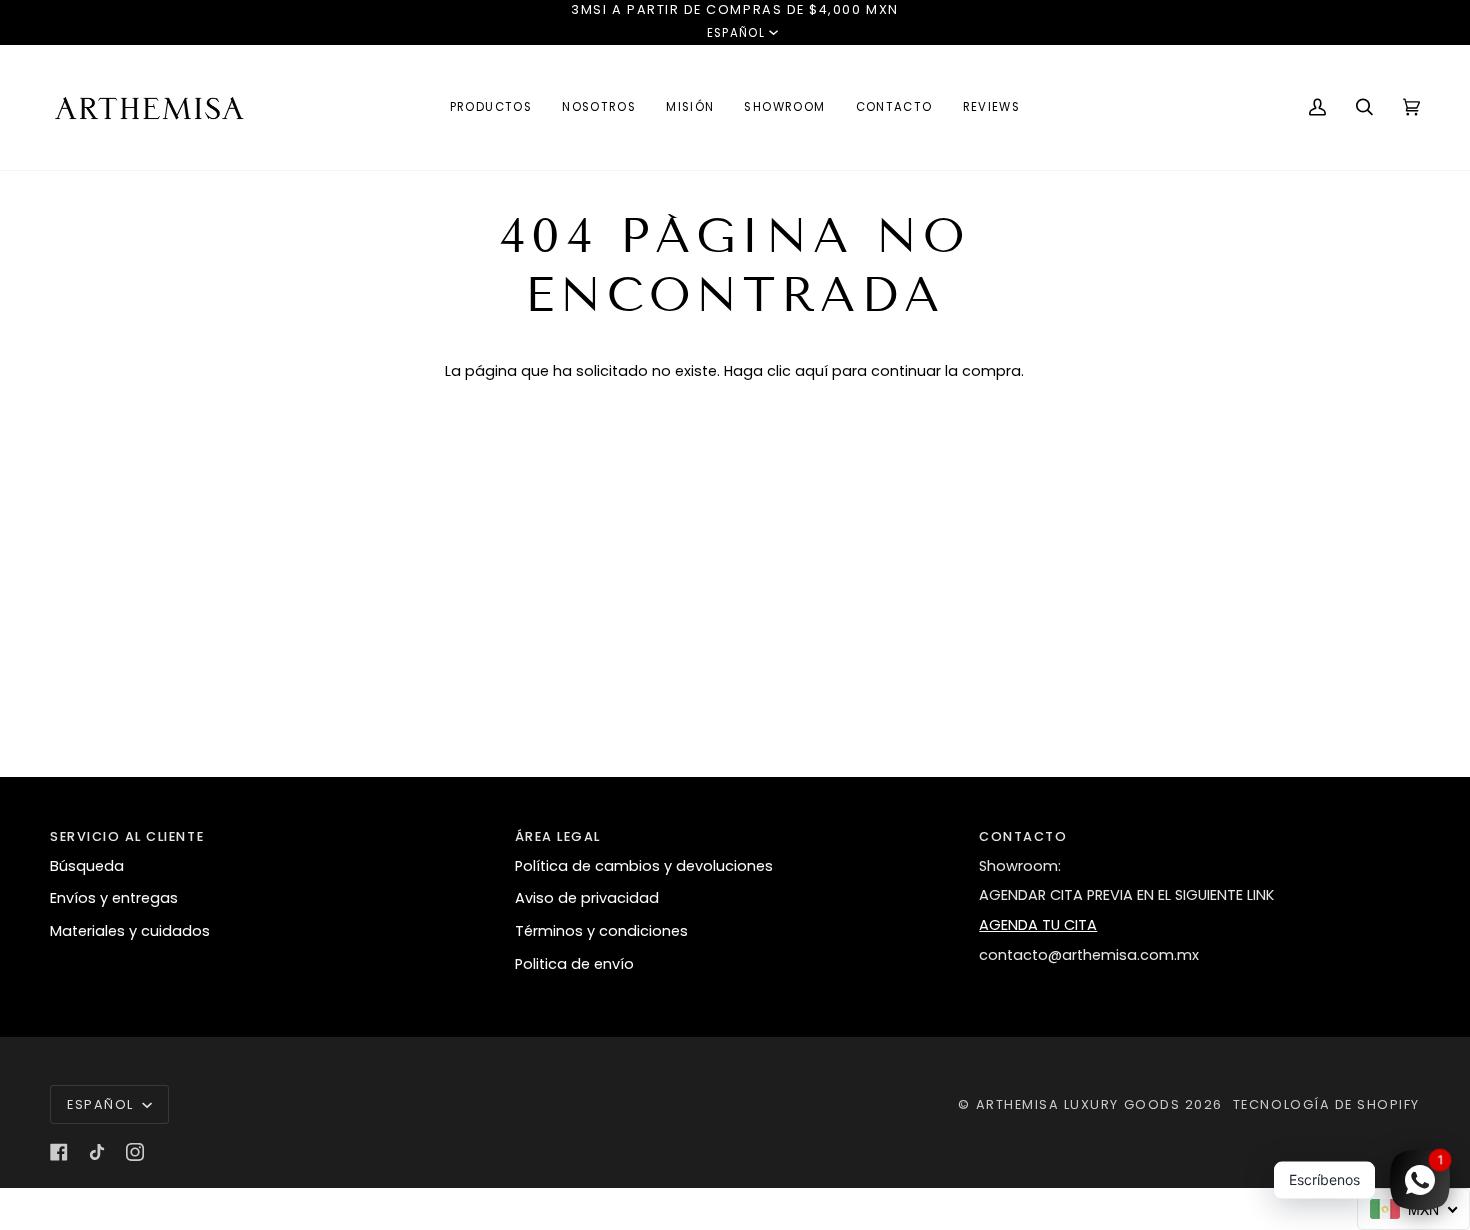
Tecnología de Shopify (1326, 1104)
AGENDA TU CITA (1038, 925)
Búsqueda (87, 866)
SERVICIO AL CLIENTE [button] (127, 836)
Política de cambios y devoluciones (644, 866)
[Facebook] (59, 1152)
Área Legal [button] (558, 836)
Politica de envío (574, 964)
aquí (811, 371)
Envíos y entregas (114, 898)
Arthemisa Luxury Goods (1078, 1104)
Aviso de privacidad (587, 898)
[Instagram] (135, 1152)
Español (736, 33)
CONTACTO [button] (1023, 836)
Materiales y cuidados (130, 931)
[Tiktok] (97, 1152)
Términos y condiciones (601, 931)
